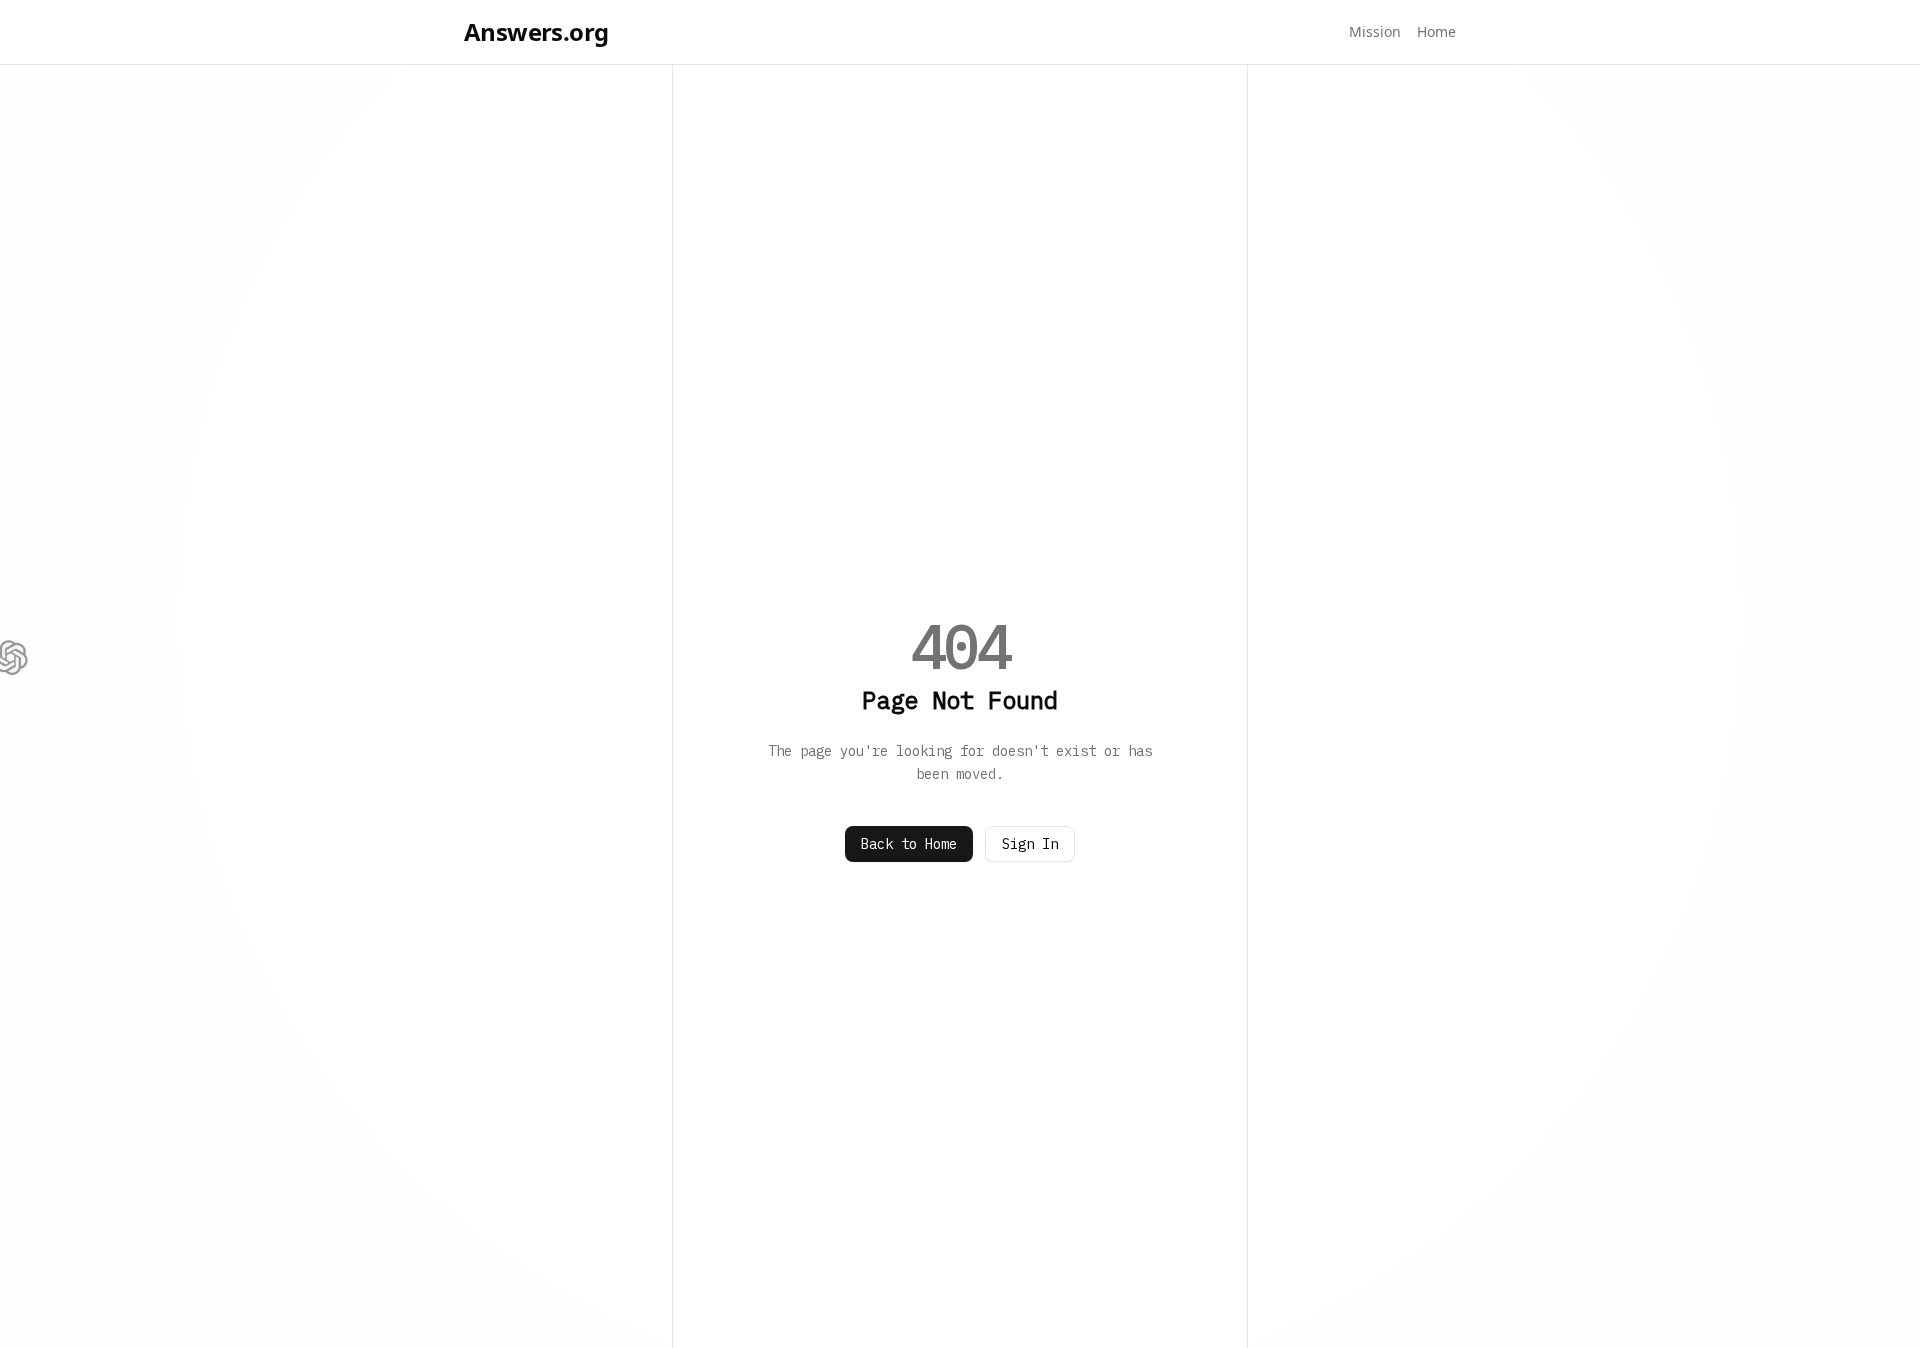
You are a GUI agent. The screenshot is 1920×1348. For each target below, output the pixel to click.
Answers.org (536, 32)
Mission (1375, 31)
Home (1436, 31)
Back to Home (909, 844)
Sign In (1030, 844)
